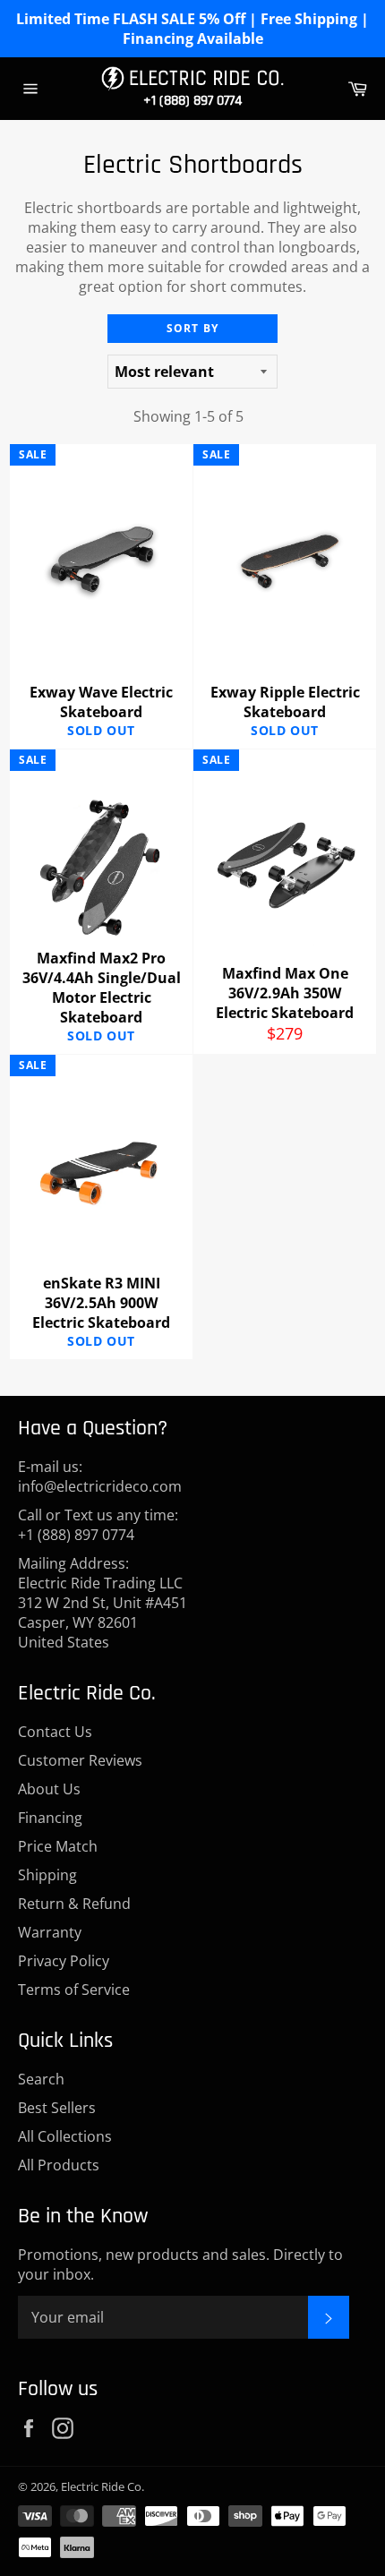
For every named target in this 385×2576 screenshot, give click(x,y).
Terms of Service (74, 1990)
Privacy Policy (64, 1961)
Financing (50, 1818)
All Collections (65, 2136)
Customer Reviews (80, 1760)
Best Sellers (57, 2108)
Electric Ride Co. (103, 2486)
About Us (49, 1789)
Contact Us (55, 1732)
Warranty (50, 1932)
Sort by (192, 328)
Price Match (58, 1846)
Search (41, 2079)
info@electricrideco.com (100, 1486)
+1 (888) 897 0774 (192, 101)
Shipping (47, 1875)
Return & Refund (74, 1904)
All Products (59, 2165)
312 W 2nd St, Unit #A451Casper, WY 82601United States (103, 1622)
